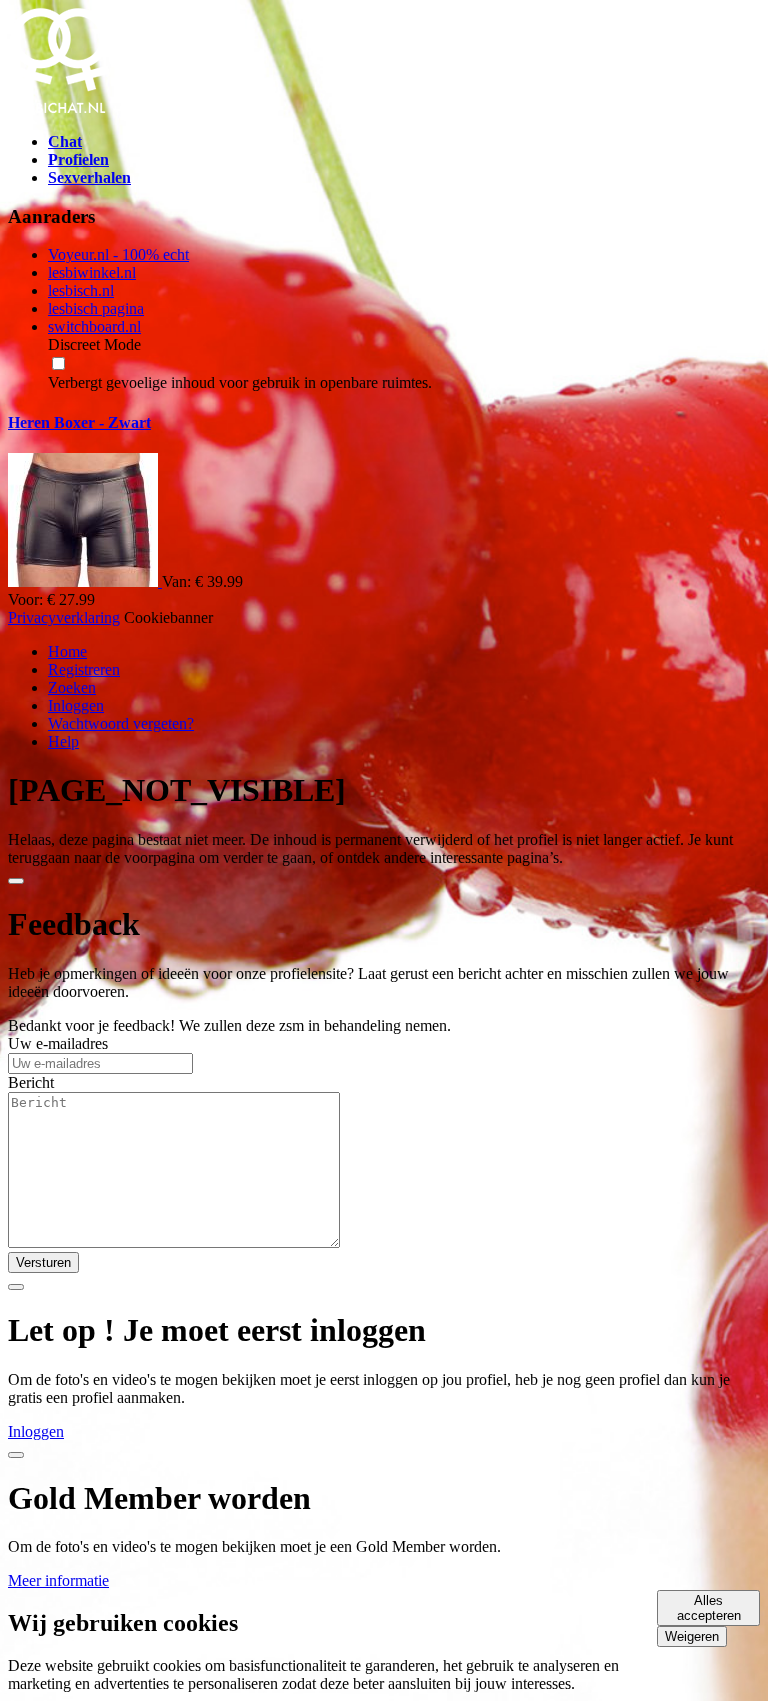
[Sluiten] (16, 881)
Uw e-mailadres (58, 1043)
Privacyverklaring (64, 617)
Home (67, 651)
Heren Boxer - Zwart (79, 422)
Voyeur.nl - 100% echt (118, 254)
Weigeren (692, 1636)
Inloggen (76, 705)
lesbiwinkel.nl (92, 272)
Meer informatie (58, 1580)
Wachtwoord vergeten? (121, 723)
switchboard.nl (94, 326)
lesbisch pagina (96, 308)
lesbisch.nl (81, 290)
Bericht (31, 1082)
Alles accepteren (709, 1608)
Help (63, 741)
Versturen (43, 1262)
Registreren (84, 669)
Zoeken (72, 687)
